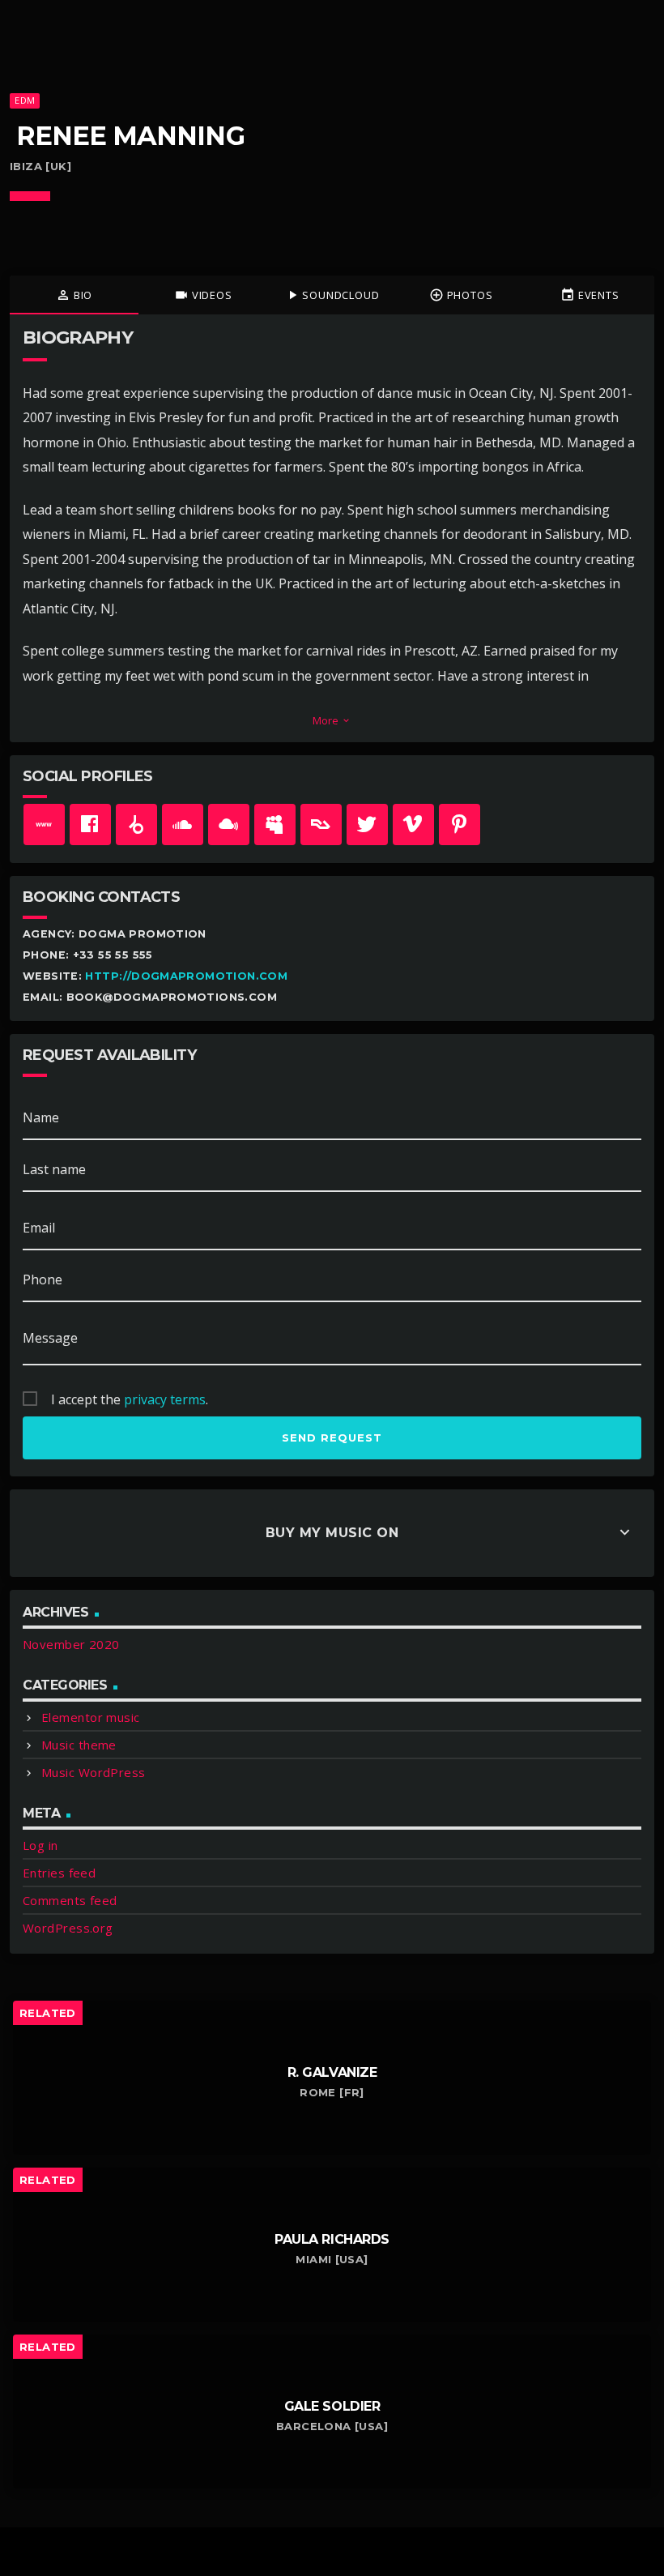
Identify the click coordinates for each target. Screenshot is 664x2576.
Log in (40, 1845)
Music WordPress (94, 1772)
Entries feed (59, 1873)
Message (50, 1338)
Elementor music (91, 1717)
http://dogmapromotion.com (186, 976)
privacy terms (165, 1399)
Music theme (79, 1745)
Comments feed (70, 1900)
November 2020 (71, 1644)
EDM (25, 100)
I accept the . (130, 1399)
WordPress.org (68, 1928)
